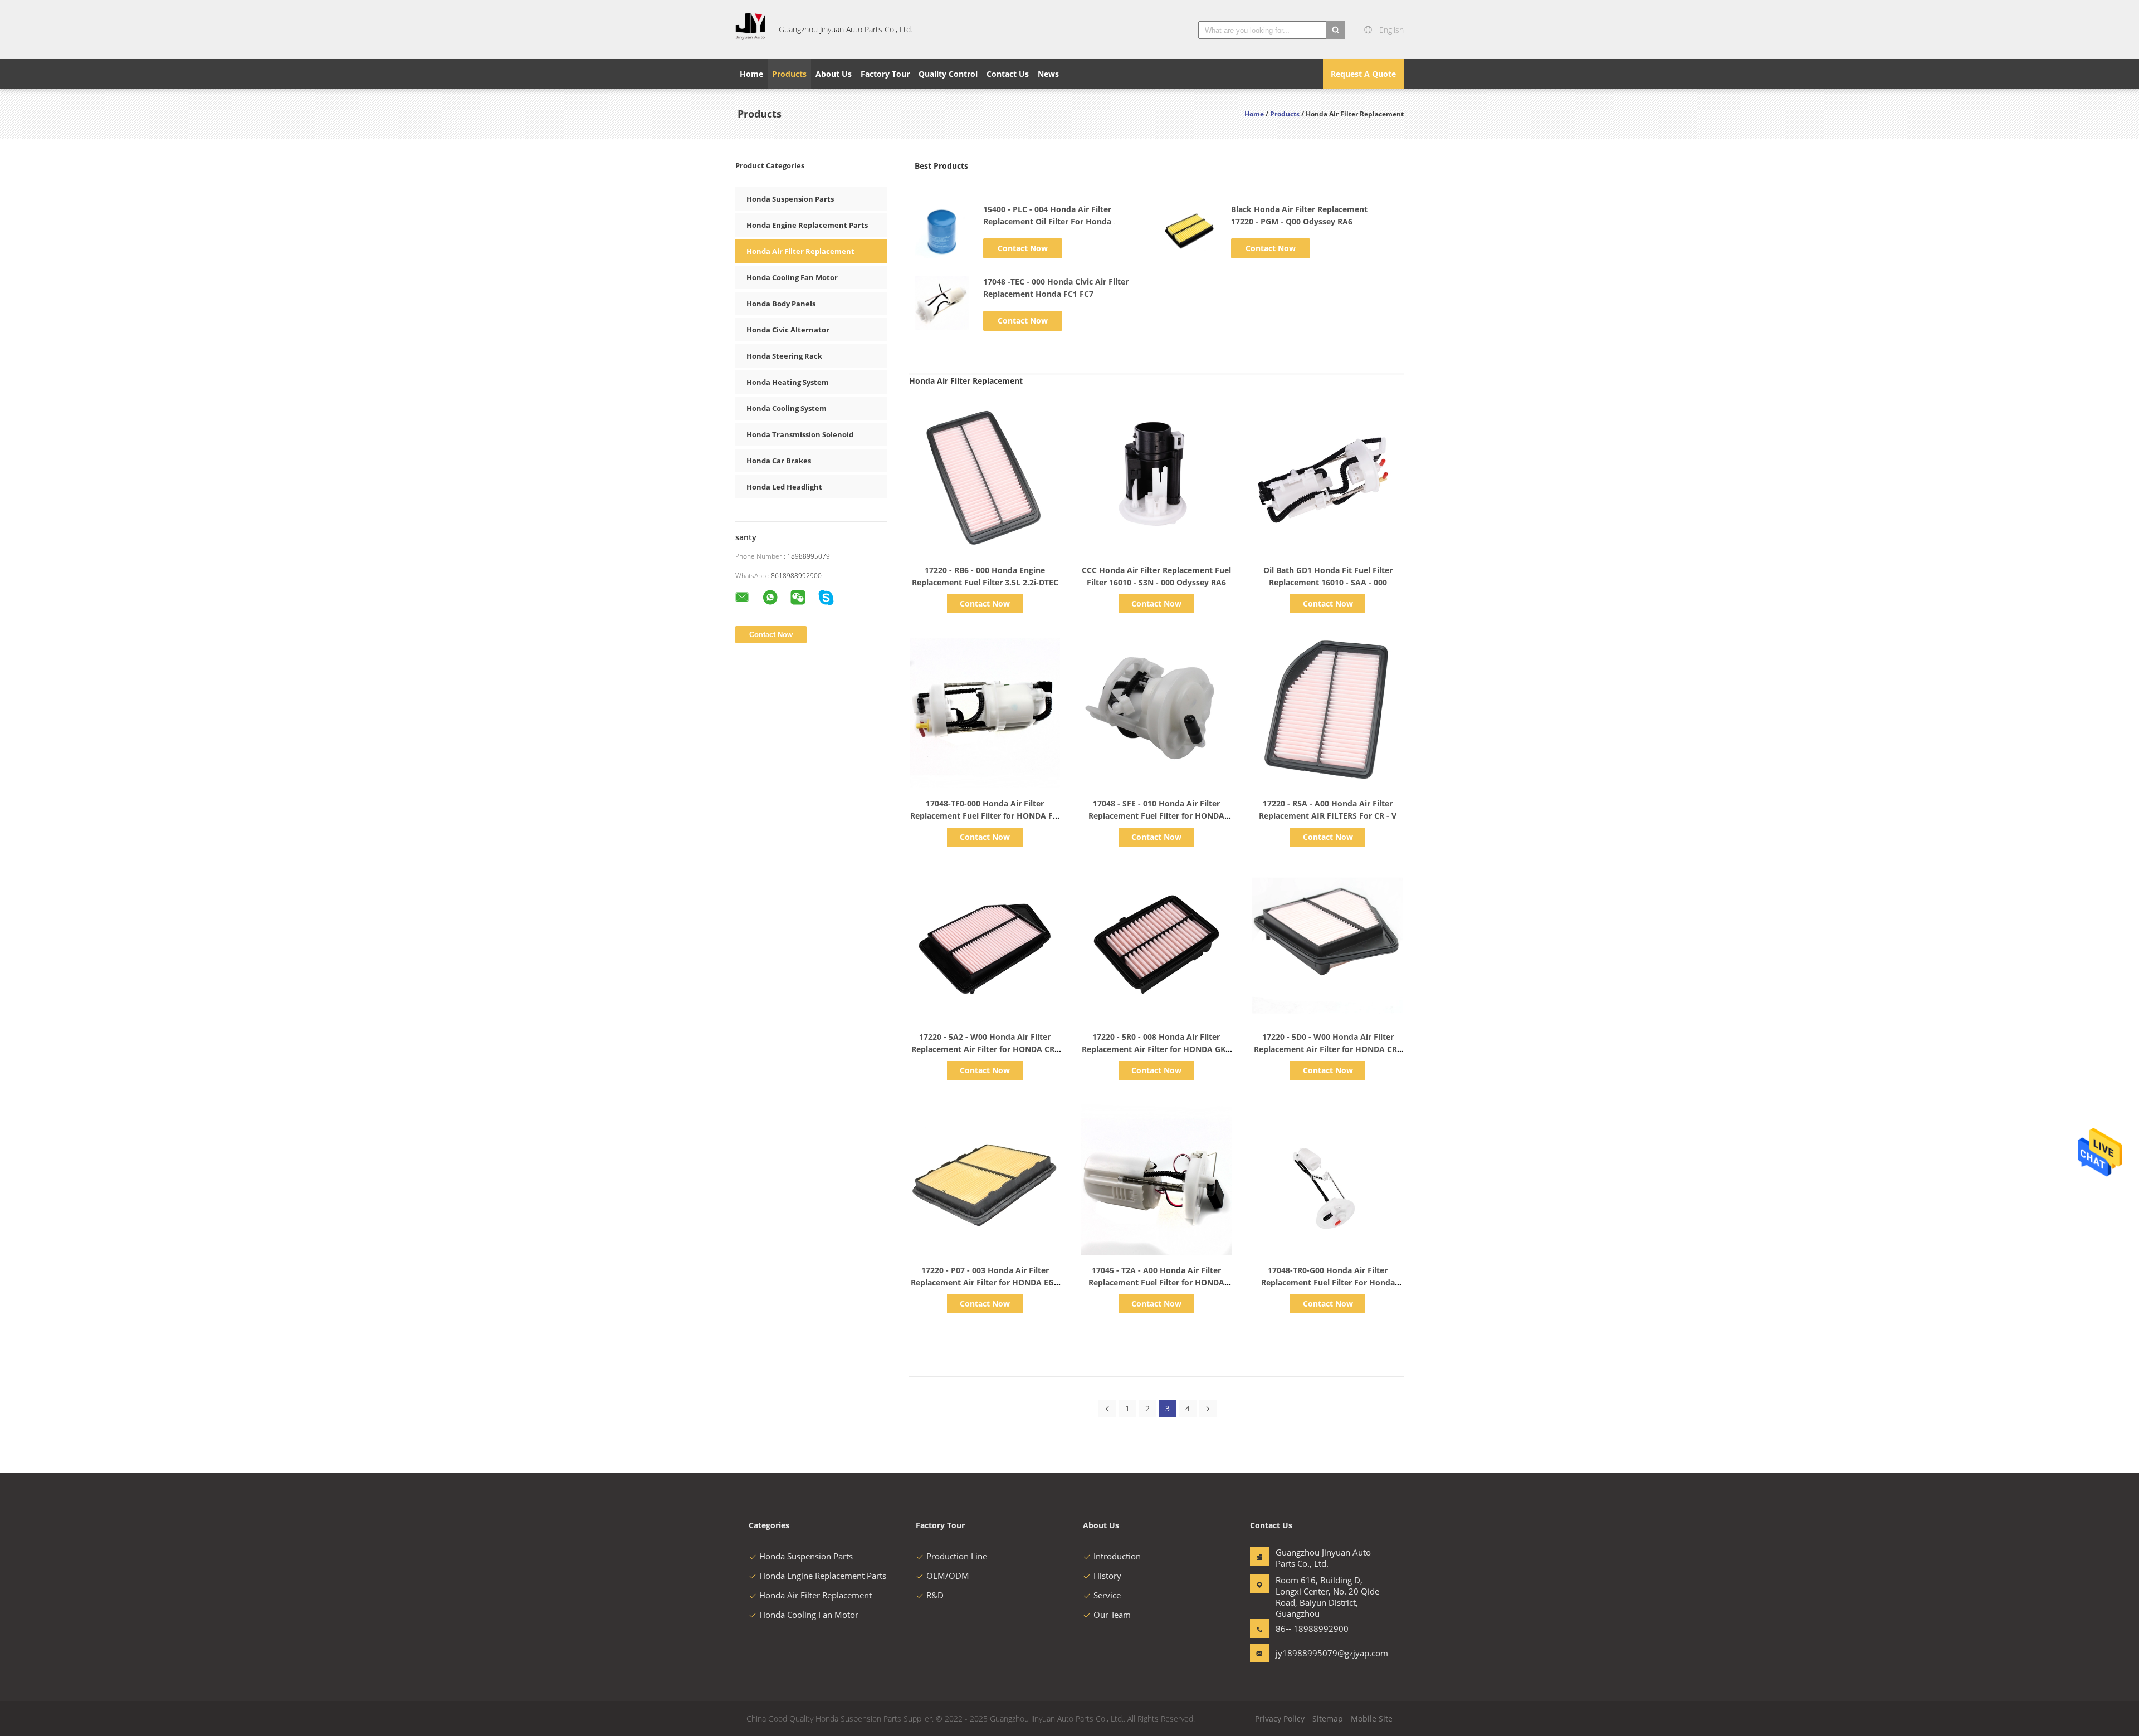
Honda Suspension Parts (790, 199)
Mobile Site (1372, 1718)
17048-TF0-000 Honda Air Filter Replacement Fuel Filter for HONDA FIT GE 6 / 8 (985, 816)
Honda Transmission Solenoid (800, 434)
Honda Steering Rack (784, 356)
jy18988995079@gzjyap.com (1311, 1653)
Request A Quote (1363, 74)
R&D (935, 1595)
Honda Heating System (788, 382)
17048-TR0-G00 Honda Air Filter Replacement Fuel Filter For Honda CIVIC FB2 (1328, 1282)
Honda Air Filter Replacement (800, 251)
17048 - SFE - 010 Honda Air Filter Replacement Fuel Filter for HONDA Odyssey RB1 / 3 (1156, 816)
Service (1107, 1595)
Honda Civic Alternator (788, 330)
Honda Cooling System (787, 408)
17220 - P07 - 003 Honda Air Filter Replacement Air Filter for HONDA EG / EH (985, 1282)
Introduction (1117, 1556)
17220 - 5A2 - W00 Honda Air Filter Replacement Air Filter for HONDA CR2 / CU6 (985, 1049)
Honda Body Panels (781, 304)
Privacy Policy (1280, 1718)
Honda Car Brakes (779, 461)
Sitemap (1328, 1718)
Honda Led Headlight (784, 487)
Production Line (957, 1556)
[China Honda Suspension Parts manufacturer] (750, 30)
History (1107, 1576)
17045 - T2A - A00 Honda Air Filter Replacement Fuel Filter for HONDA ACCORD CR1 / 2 (1156, 1282)
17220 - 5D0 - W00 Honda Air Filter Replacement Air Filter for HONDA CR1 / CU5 (1328, 1049)
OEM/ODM (948, 1576)
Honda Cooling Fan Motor (792, 277)
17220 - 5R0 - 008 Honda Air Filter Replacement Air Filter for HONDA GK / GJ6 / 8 (1156, 1049)
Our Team (1112, 1615)
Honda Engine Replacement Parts (807, 225)
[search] (1336, 30)
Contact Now (1023, 248)
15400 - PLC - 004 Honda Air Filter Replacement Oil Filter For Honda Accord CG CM (1047, 221)
